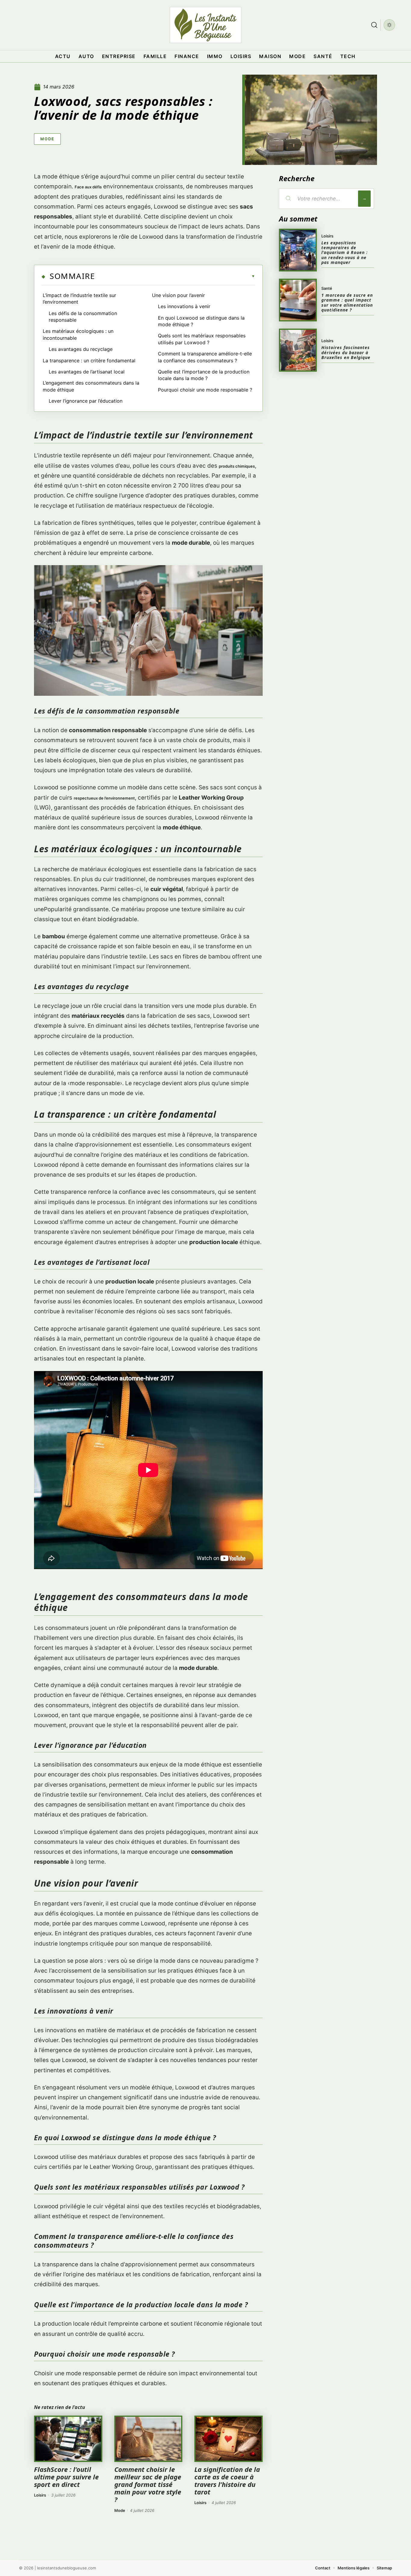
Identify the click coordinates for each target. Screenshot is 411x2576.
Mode (47, 139)
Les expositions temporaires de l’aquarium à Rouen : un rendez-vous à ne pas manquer (345, 253)
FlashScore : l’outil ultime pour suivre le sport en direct (66, 2477)
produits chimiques (237, 466)
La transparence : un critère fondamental (89, 361)
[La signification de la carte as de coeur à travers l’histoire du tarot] (229, 2439)
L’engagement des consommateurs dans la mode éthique (91, 386)
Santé (327, 288)
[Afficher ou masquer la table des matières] (175, 276)
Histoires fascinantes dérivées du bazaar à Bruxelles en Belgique (346, 352)
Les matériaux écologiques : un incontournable (78, 334)
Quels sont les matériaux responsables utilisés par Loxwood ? (202, 339)
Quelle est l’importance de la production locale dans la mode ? (204, 375)
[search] (374, 25)
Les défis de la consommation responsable (83, 317)
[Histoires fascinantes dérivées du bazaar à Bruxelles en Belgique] (298, 350)
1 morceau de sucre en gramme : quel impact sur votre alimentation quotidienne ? (347, 302)
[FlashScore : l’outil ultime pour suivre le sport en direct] (68, 2439)
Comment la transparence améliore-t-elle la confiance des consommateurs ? (205, 357)
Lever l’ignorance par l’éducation (86, 401)
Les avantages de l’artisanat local (87, 372)
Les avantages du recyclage (81, 349)
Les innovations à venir (184, 306)
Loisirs (40, 2495)
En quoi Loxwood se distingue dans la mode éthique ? (201, 321)
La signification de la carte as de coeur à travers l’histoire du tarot (227, 2481)
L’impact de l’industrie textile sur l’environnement (79, 299)
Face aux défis (88, 187)
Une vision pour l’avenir (178, 295)
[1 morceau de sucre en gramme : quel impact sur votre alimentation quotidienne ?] (298, 300)
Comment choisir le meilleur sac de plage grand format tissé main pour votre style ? (148, 2484)
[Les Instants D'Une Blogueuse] (205, 25)
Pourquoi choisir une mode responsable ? (205, 390)
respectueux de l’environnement (104, 798)
